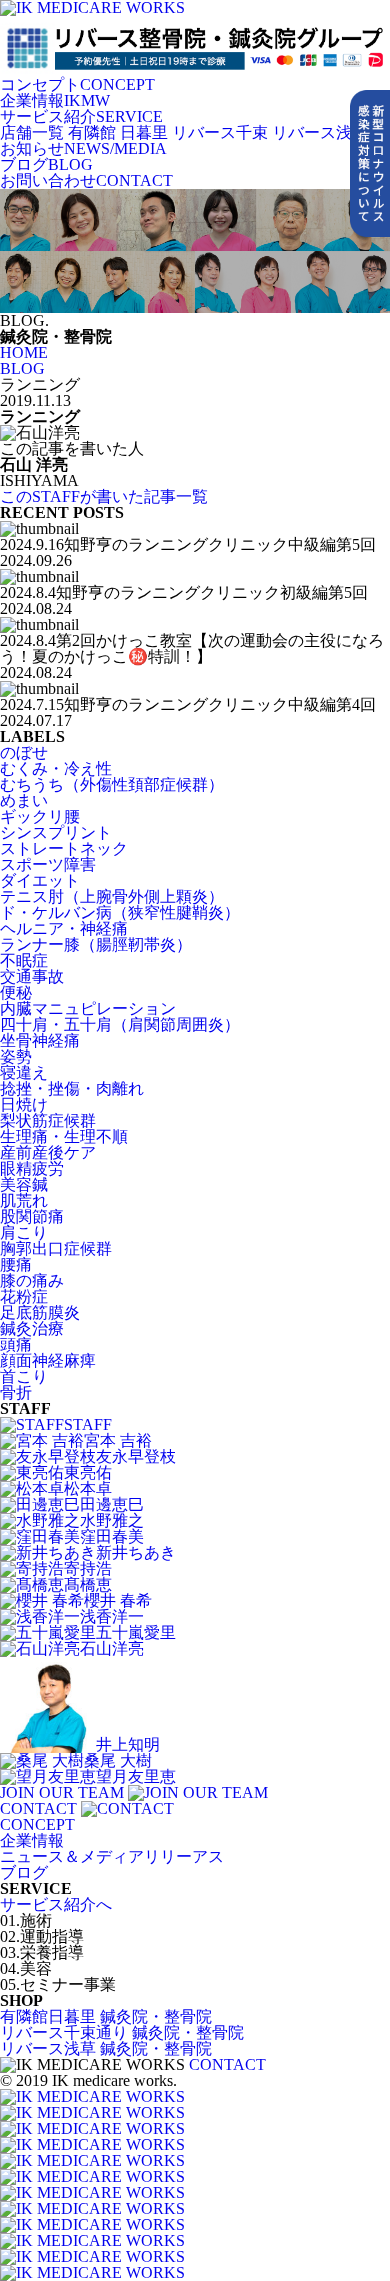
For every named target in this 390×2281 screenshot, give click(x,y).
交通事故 (32, 976)
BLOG (46, 164)
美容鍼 (24, 1184)
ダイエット (40, 880)
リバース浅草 (320, 132)
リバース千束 (220, 132)
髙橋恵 (88, 1584)
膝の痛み (32, 1280)
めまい (24, 800)
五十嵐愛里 (136, 1632)
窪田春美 (112, 1536)
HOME (24, 352)
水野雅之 (112, 1520)
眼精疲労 (32, 1168)
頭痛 (16, 1344)
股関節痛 (32, 1216)
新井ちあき (136, 1552)
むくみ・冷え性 (56, 768)
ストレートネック (64, 848)
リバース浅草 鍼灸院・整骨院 (106, 2048)
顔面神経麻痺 (48, 1360)
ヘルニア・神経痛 (64, 928)
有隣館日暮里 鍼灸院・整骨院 (106, 2016)
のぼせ (24, 752)
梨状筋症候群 (48, 1120)
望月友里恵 (136, 1776)
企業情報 (32, 1840)
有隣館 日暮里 (118, 132)
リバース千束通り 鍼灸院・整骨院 (122, 2032)
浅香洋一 (112, 1616)
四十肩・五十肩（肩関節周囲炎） (120, 1024)
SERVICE (81, 116)
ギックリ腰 (40, 816)
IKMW (55, 100)
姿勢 (16, 1056)
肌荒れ (24, 1200)
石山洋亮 (112, 1648)
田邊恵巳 (112, 1504)
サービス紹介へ (56, 1904)
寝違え (24, 1072)
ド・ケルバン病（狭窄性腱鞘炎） (120, 912)
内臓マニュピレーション (88, 1008)
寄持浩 (88, 1568)
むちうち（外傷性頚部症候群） (112, 784)
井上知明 (128, 1744)
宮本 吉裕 (118, 1440)
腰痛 (16, 1264)
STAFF (88, 1424)
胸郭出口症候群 (56, 1248)
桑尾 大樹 (118, 1760)
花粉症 (24, 1296)
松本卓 (88, 1488)
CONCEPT (77, 84)
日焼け (24, 1104)
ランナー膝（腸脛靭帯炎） (96, 944)
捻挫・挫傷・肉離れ (72, 1088)
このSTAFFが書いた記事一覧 (104, 496)
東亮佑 (88, 1472)
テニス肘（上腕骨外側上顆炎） (112, 896)
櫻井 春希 (118, 1600)
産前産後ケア (48, 1152)
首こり (24, 1376)
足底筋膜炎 (40, 1312)
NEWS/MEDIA (83, 148)
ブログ (24, 1872)
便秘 (16, 992)
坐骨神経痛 (40, 1040)
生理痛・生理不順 (64, 1136)
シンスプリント (56, 832)
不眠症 (24, 960)
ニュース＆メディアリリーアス (112, 1856)
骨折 (16, 1392)
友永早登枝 (136, 1456)
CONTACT (86, 180)
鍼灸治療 (32, 1328)
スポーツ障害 (48, 864)
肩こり (24, 1232)
